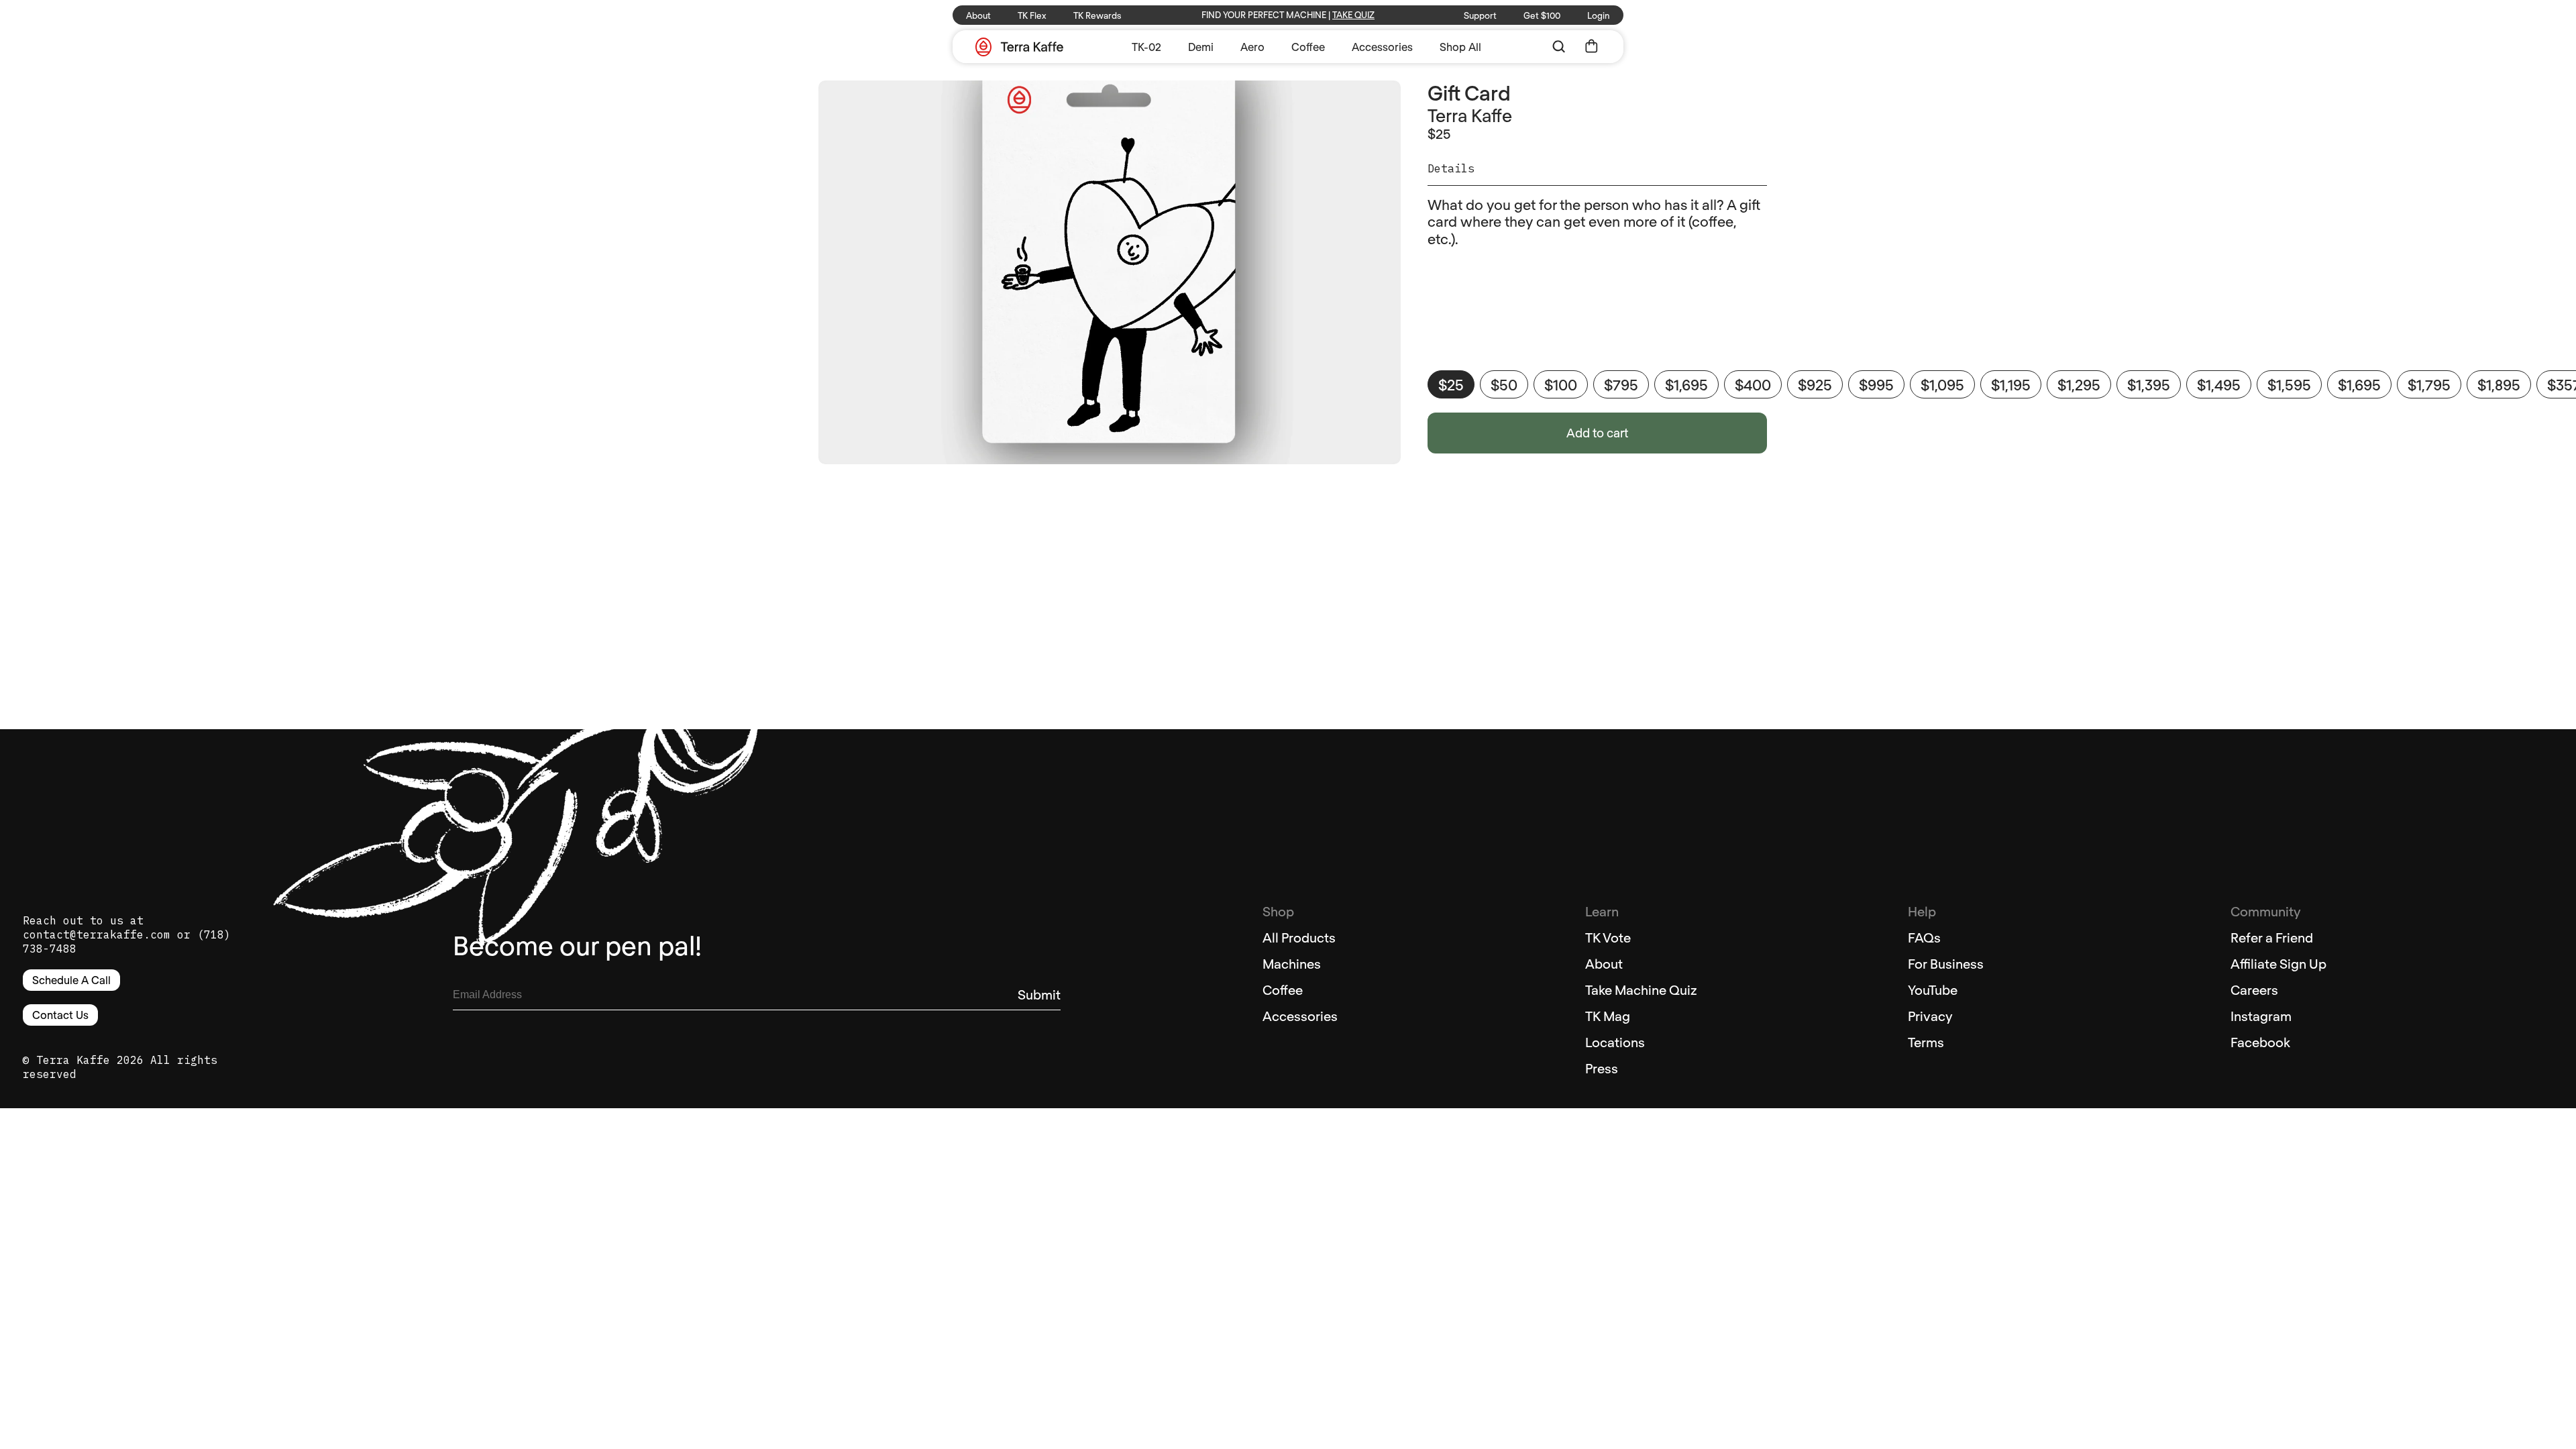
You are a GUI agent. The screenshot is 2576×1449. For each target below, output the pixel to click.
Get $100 (1542, 15)
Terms (1926, 1042)
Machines (1292, 963)
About (978, 15)
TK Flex (1032, 15)
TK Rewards (1097, 15)
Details (1451, 169)
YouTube (1933, 989)
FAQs (1924, 937)
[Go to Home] (1019, 48)
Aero (1252, 47)
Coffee (1308, 47)
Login (1599, 15)
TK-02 (1146, 47)
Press (1602, 1068)
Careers (2254, 989)
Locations (1615, 1042)
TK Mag (1608, 1016)
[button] (1559, 47)
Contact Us (60, 1015)
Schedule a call (71, 980)
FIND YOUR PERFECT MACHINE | (1288, 15)
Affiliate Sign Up (2278, 963)
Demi (1201, 47)
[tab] (1597, 174)
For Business (1946, 963)
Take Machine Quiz (1641, 989)
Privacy (1930, 1016)
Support (1480, 15)
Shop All (1460, 47)
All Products (1299, 937)
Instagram (2261, 1016)
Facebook (2260, 1042)
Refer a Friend (2272, 937)
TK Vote (1608, 937)
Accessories (1382, 47)
